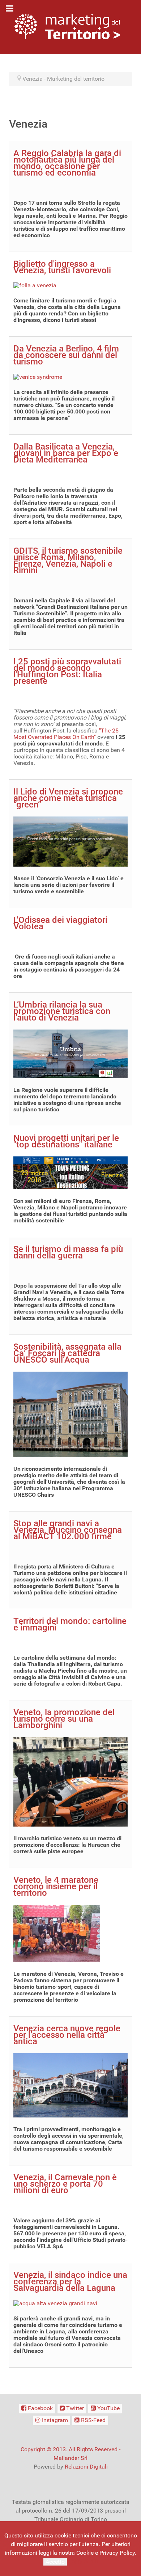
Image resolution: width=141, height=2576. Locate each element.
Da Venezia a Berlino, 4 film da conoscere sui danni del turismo (66, 355)
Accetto (55, 2562)
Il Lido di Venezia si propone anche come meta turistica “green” (68, 798)
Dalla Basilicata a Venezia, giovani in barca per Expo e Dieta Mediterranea (66, 453)
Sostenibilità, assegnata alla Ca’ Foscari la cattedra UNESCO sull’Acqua (67, 1353)
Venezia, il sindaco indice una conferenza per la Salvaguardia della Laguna (70, 2281)
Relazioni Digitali (86, 2467)
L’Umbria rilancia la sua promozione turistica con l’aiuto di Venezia (62, 1011)
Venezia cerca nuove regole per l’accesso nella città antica (67, 2035)
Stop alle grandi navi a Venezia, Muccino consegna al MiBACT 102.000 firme (68, 1530)
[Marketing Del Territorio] (67, 26)
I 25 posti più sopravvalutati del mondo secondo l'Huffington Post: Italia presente (67, 671)
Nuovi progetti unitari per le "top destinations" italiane (66, 1141)
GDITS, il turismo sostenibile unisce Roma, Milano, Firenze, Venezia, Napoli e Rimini (68, 561)
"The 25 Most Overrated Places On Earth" (66, 734)
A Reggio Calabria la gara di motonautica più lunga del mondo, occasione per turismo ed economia (67, 163)
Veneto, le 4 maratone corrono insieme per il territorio (56, 1886)
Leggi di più (83, 2561)
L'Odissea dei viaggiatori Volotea (60, 923)
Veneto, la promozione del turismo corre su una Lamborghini (64, 1719)
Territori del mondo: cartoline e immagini (70, 1624)
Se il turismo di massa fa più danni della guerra (68, 1252)
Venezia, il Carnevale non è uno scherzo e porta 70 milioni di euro (65, 2184)
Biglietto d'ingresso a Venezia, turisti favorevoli (62, 267)
